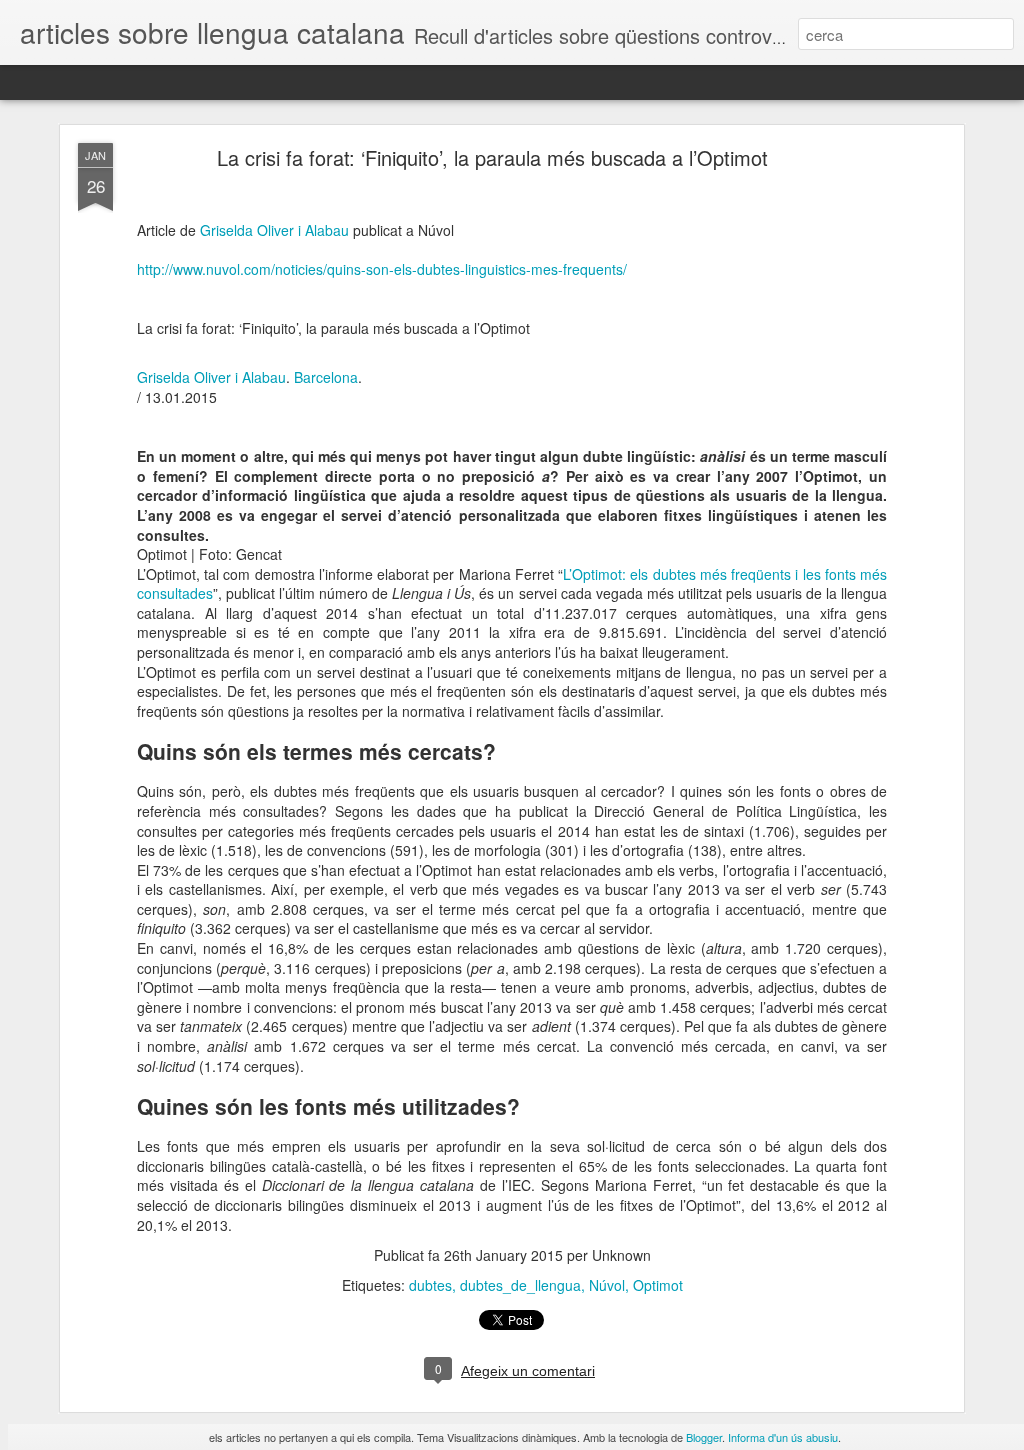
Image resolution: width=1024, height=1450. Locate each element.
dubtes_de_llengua (520, 1285)
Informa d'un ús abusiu (783, 1437)
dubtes (430, 1285)
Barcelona (326, 377)
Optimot (658, 1285)
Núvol (607, 1285)
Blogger (704, 1437)
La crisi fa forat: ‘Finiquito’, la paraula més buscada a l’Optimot (492, 157)
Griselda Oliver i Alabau (274, 230)
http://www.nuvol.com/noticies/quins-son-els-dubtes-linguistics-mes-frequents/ (382, 269)
